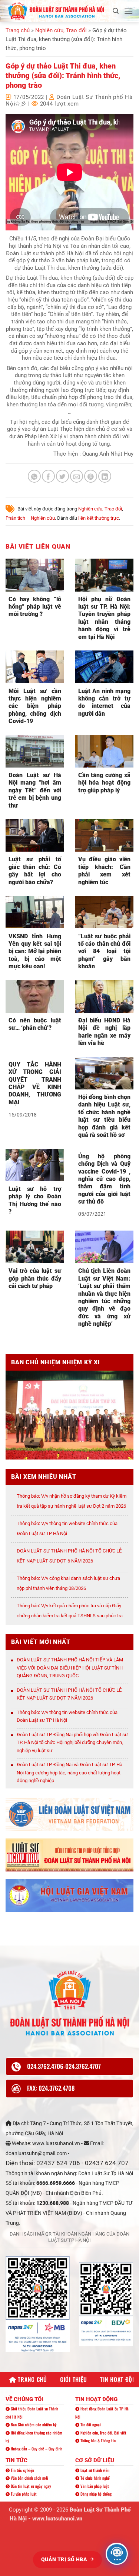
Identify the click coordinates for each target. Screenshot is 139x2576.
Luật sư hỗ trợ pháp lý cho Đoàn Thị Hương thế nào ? (35, 1200)
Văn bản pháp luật (94, 2486)
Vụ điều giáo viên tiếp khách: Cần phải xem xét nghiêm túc (105, 871)
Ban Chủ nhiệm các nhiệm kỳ (33, 2424)
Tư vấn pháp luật (23, 2494)
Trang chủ (18, 30)
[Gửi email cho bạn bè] (77, 476)
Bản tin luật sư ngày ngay (30, 2486)
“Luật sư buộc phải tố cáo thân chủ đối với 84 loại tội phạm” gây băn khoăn (105, 951)
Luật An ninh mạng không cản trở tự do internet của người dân (105, 702)
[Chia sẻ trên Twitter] (62, 476)
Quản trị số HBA (65, 2559)
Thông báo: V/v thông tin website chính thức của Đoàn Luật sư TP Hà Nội (67, 1716)
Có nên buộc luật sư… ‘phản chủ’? (35, 1024)
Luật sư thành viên (94, 2470)
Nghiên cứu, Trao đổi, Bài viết (103, 2433)
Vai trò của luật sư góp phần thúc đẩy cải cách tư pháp (35, 1278)
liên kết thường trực (99, 518)
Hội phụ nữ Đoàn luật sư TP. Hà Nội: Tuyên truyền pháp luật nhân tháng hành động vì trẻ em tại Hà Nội (105, 618)
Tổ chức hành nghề (95, 2478)
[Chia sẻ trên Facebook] (48, 476)
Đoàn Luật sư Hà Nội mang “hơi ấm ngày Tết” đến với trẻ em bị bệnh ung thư (35, 790)
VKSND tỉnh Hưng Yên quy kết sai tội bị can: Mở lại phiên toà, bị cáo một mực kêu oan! (35, 951)
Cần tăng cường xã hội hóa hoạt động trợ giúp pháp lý (105, 783)
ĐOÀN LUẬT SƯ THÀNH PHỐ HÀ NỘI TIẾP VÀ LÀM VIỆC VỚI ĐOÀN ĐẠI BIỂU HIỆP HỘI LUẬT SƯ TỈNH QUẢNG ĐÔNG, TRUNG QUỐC (70, 1668)
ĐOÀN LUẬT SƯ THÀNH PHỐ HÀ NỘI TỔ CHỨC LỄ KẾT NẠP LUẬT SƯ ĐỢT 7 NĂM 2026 (69, 1694)
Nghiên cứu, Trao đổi (61, 30)
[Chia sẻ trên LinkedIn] (105, 476)
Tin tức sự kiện (22, 2470)
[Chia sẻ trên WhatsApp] (34, 476)
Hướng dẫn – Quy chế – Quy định (36, 2449)
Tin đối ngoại (90, 2424)
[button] (116, 11)
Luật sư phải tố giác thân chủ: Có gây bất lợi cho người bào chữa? (35, 871)
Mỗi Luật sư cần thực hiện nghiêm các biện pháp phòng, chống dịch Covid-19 (35, 706)
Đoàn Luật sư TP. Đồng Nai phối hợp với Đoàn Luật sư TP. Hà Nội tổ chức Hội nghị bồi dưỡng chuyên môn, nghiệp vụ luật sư (72, 1743)
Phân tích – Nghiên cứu (30, 518)
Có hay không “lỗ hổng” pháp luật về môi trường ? (35, 607)
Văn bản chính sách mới (29, 2478)
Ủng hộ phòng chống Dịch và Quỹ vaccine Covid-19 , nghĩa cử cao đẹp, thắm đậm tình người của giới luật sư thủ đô (105, 1179)
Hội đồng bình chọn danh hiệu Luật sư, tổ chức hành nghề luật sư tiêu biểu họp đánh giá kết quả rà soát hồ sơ (105, 1116)
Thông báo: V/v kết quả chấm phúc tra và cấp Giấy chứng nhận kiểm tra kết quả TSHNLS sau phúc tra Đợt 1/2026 (70, 1616)
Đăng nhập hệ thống (95, 2494)
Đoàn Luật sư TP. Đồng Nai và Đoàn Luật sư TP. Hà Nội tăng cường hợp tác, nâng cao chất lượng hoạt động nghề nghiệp (69, 1773)
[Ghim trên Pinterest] (91, 476)
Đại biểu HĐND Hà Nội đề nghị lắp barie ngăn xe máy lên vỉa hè (105, 1032)
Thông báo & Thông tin (97, 2440)
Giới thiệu (74, 2379)
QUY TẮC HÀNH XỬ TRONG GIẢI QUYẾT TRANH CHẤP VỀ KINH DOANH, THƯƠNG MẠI (35, 1083)
